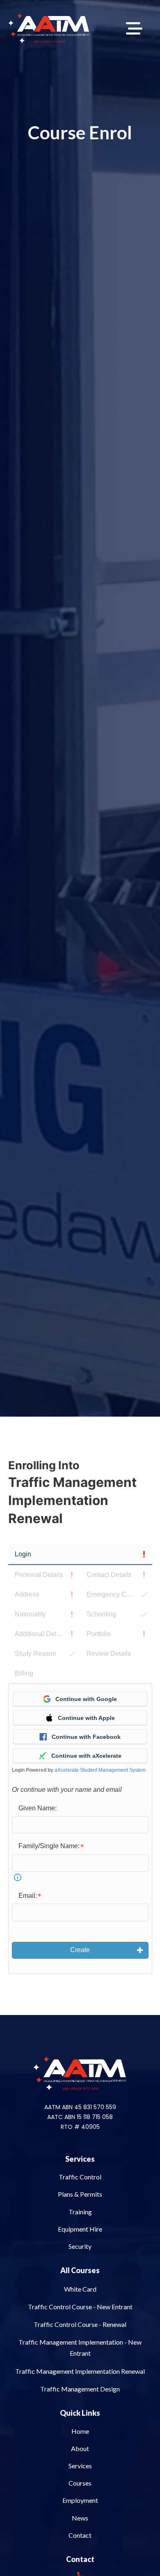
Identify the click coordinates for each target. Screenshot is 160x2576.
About (80, 2448)
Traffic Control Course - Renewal (80, 2324)
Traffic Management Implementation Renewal (80, 2371)
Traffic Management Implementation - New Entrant (80, 2347)
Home (80, 2431)
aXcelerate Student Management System (100, 1770)
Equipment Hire (80, 2229)
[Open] (134, 28)
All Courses (80, 2270)
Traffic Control (80, 2177)
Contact (80, 2535)
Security (80, 2246)
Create (80, 1950)
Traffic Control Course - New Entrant (80, 2307)
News (80, 2518)
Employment (80, 2500)
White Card (80, 2289)
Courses (80, 2483)
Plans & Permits (80, 2194)
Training (80, 2212)
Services (80, 2159)
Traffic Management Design (80, 2389)
